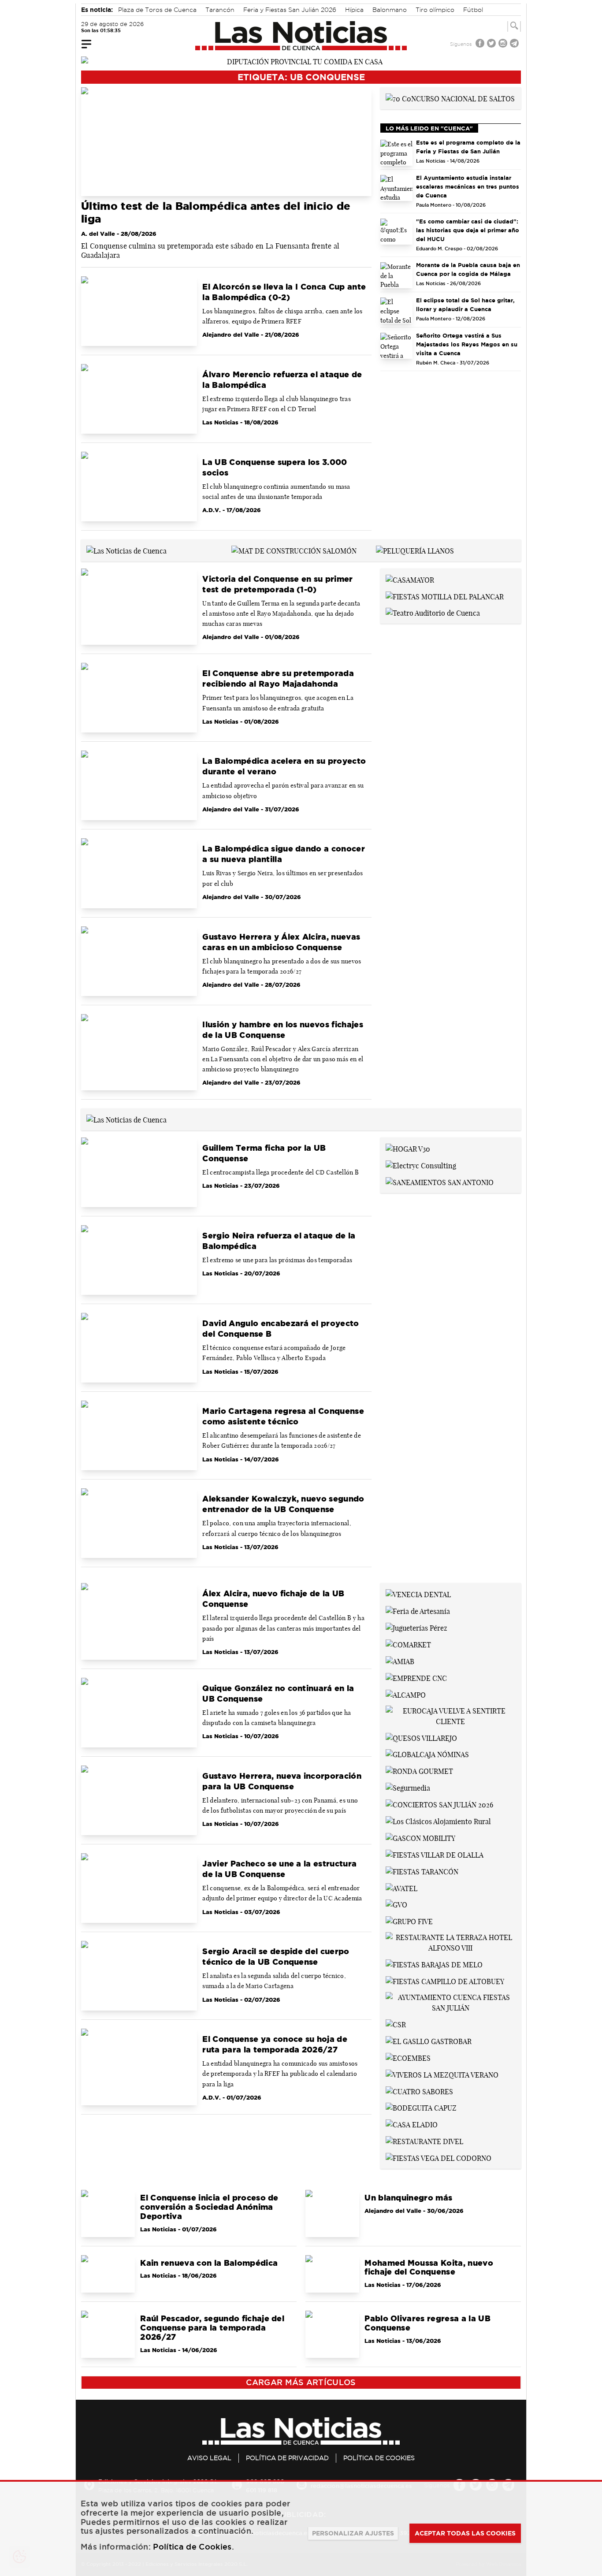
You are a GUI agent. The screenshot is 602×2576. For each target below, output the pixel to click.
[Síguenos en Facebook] (481, 44)
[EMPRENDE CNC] (416, 1677)
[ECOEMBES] (408, 2057)
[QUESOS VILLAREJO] (421, 1737)
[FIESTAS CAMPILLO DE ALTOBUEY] (445, 1981)
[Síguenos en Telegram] (515, 44)
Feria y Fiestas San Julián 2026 (290, 10)
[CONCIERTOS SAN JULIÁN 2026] (439, 1804)
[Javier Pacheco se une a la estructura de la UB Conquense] (139, 1888)
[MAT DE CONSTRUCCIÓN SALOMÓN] (294, 550)
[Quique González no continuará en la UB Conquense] (139, 1713)
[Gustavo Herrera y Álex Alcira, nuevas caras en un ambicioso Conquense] (139, 961)
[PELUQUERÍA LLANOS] (415, 550)
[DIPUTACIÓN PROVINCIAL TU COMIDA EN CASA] (301, 61)
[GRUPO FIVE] (409, 1921)
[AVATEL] (401, 1888)
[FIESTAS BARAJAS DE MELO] (434, 1964)
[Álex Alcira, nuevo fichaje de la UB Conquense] (139, 1621)
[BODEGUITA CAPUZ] (421, 2108)
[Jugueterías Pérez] (416, 1627)
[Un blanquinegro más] (332, 2213)
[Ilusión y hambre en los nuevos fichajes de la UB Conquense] (139, 1052)
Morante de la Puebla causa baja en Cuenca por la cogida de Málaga (468, 269)
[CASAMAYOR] (410, 579)
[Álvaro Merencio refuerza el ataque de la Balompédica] (139, 399)
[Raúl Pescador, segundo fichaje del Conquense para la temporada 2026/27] (108, 2334)
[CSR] (396, 2024)
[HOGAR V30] (408, 1148)
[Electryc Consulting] (421, 1165)
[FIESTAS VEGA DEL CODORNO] (438, 2157)
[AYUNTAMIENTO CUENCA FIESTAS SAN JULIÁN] (451, 2002)
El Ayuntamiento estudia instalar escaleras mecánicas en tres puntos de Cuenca (468, 186)
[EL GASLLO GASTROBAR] (429, 2041)
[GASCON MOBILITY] (420, 1837)
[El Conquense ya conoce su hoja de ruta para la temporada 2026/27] (139, 2067)
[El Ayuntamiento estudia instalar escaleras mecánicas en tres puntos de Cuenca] (397, 188)
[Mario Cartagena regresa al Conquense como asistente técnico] (139, 1435)
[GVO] (396, 1904)
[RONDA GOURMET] (419, 1770)
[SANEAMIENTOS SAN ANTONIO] (440, 1182)
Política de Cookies (379, 2458)
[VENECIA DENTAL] (418, 1594)
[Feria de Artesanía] (418, 1610)
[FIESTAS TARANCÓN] (422, 1871)
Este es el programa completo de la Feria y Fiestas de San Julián (468, 147)
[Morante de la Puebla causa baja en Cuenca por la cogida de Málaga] (397, 275)
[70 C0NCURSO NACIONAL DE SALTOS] (450, 98)
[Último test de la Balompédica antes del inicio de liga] (226, 142)
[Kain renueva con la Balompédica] (108, 2274)
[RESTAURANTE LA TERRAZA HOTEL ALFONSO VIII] (451, 1942)
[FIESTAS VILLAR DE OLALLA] (435, 1854)
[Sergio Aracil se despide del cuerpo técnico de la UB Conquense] (139, 1976)
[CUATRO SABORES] (419, 2091)
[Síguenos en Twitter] (492, 44)
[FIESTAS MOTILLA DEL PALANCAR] (445, 596)
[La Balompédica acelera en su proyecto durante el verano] (139, 785)
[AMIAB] (400, 1661)
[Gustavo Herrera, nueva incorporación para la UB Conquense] (139, 1800)
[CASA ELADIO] (412, 2124)
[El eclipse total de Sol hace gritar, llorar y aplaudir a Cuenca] (397, 310)
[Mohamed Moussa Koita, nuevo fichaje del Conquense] (332, 2274)
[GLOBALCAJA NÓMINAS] (427, 1754)
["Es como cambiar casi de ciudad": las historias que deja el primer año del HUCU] (397, 232)
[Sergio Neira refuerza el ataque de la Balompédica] (139, 1260)
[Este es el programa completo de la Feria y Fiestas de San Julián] (397, 153)
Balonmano (390, 10)
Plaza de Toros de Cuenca (157, 10)
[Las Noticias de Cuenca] (301, 36)
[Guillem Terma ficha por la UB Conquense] (139, 1172)
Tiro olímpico (435, 10)
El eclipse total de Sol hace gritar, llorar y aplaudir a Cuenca (465, 305)
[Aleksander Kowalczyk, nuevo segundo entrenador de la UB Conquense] (139, 1523)
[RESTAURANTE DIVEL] (424, 2141)
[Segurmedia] (408, 1787)
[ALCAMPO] (406, 1694)
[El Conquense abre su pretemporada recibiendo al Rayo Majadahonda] (139, 698)
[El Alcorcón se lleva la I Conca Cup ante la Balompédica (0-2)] (139, 311)
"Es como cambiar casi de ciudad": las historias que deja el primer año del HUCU (468, 230)
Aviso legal (209, 2458)
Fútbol (473, 10)
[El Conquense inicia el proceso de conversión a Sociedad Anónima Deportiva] (108, 2213)
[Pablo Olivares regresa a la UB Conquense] (332, 2334)
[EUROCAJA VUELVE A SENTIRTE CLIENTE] (451, 1715)
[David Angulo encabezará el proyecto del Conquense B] (139, 1348)
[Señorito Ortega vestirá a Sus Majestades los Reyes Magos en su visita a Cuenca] (397, 346)
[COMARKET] (408, 1644)
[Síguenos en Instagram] (504, 44)
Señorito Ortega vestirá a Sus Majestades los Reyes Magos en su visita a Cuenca (467, 344)
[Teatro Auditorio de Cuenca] (433, 613)
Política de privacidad (287, 2458)
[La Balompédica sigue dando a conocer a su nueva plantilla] (139, 873)
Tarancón (220, 10)
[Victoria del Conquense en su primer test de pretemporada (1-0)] (139, 607)
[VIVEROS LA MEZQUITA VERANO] (442, 2074)
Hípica (354, 10)
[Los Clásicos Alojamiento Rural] (438, 1821)
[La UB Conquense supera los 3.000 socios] (139, 487)
